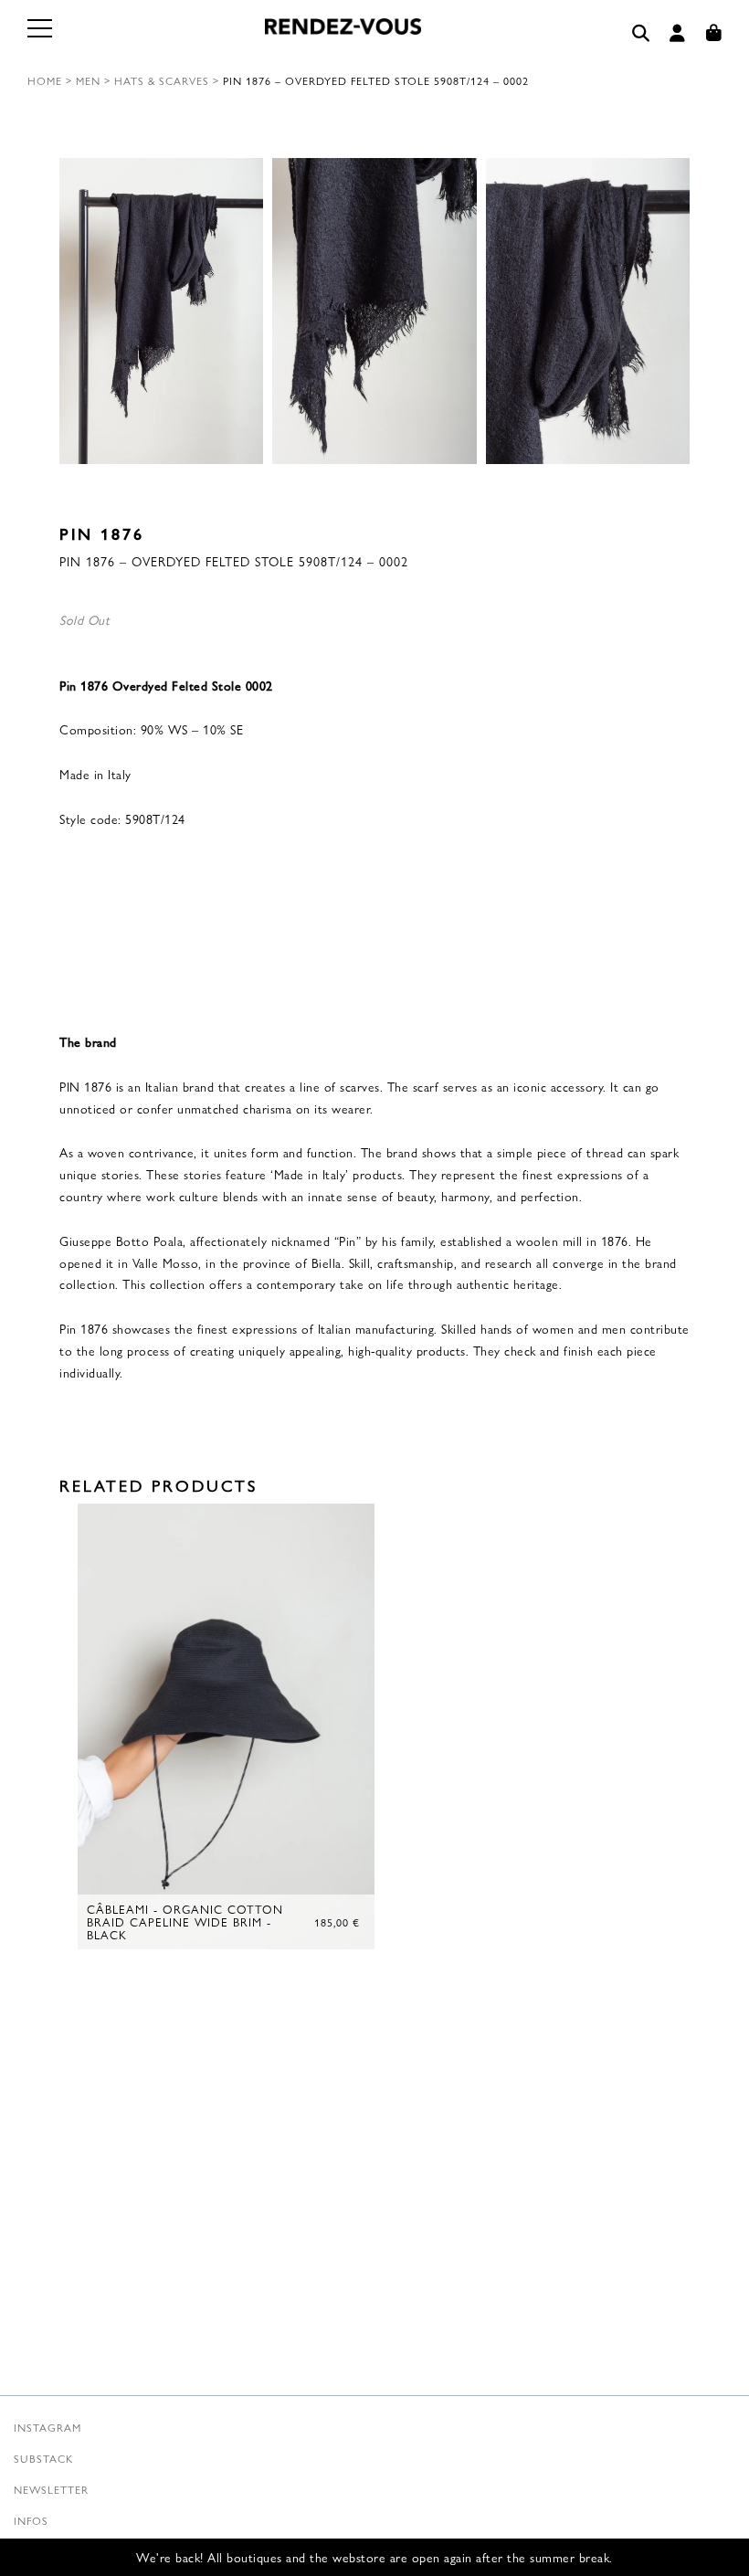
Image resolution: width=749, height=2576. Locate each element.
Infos (31, 2520)
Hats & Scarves (162, 80)
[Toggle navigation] (41, 39)
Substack (43, 2458)
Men (88, 80)
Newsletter (51, 2489)
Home (45, 80)
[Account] (678, 33)
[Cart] (714, 33)
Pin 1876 (102, 533)
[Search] (641, 33)
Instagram (47, 2427)
